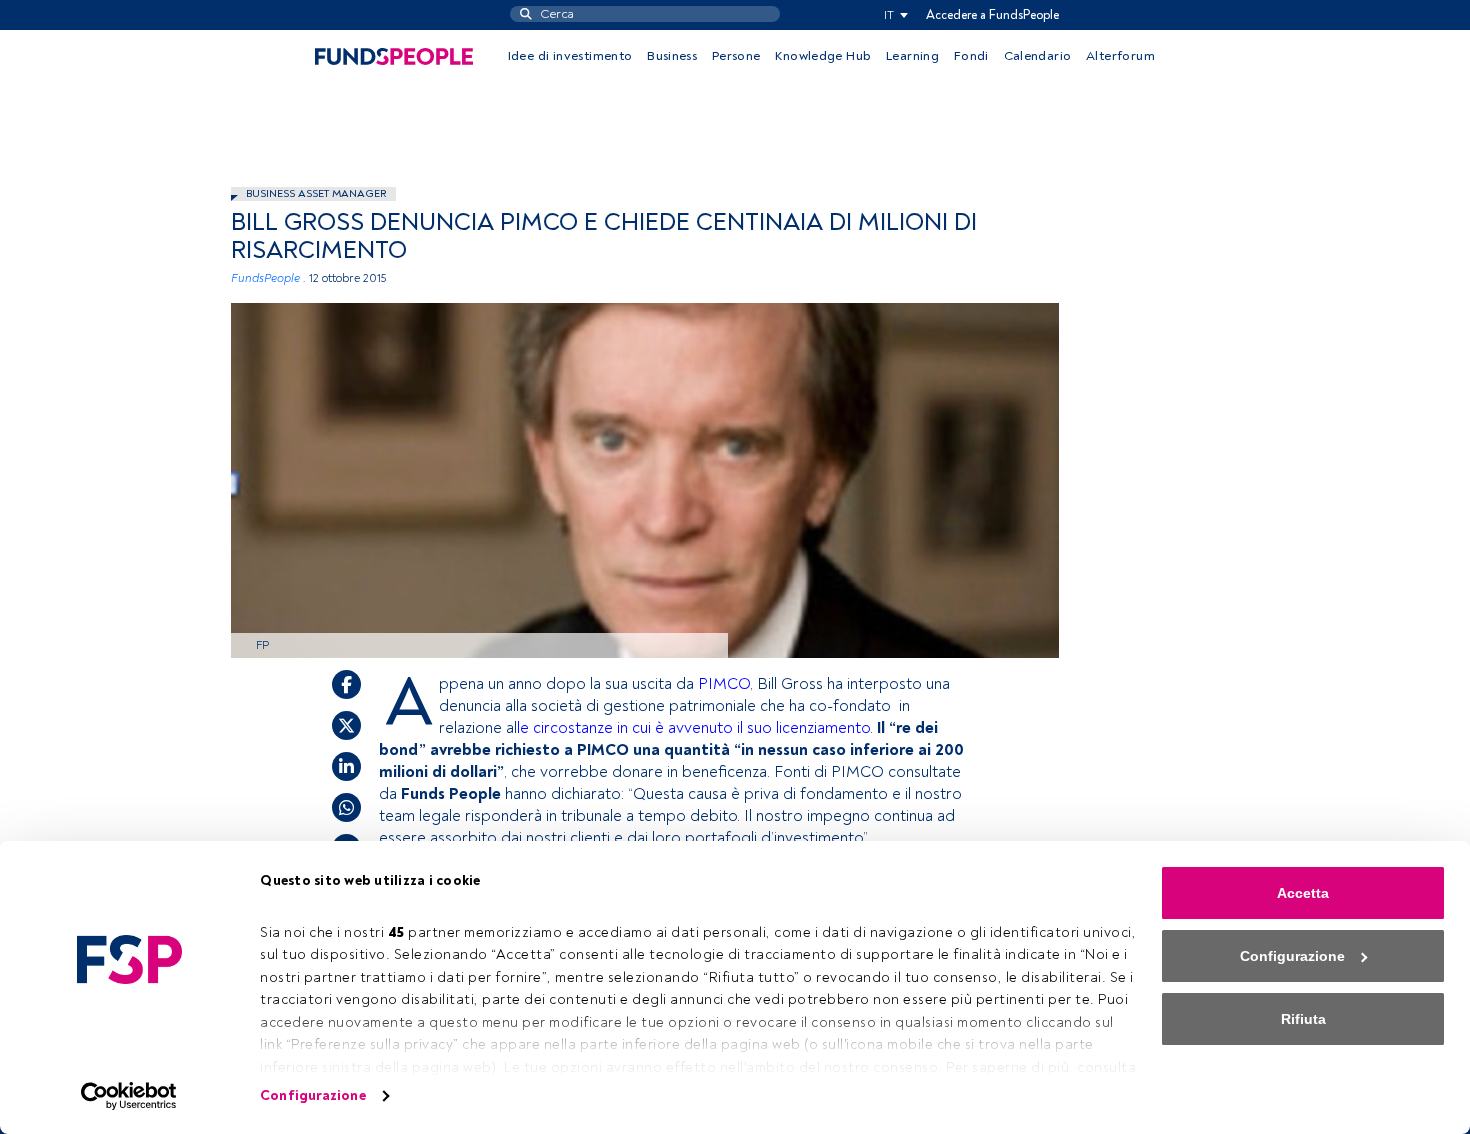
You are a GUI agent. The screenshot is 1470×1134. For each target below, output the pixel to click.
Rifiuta (1303, 1019)
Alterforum (1120, 56)
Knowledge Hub (823, 56)
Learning (912, 56)
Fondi (971, 56)
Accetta (1303, 893)
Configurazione (312, 1095)
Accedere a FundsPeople (992, 15)
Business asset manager (316, 193)
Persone (736, 56)
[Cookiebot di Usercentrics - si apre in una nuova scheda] (129, 1096)
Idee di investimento (570, 56)
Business (672, 56)
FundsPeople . (268, 278)
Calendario (1038, 56)
